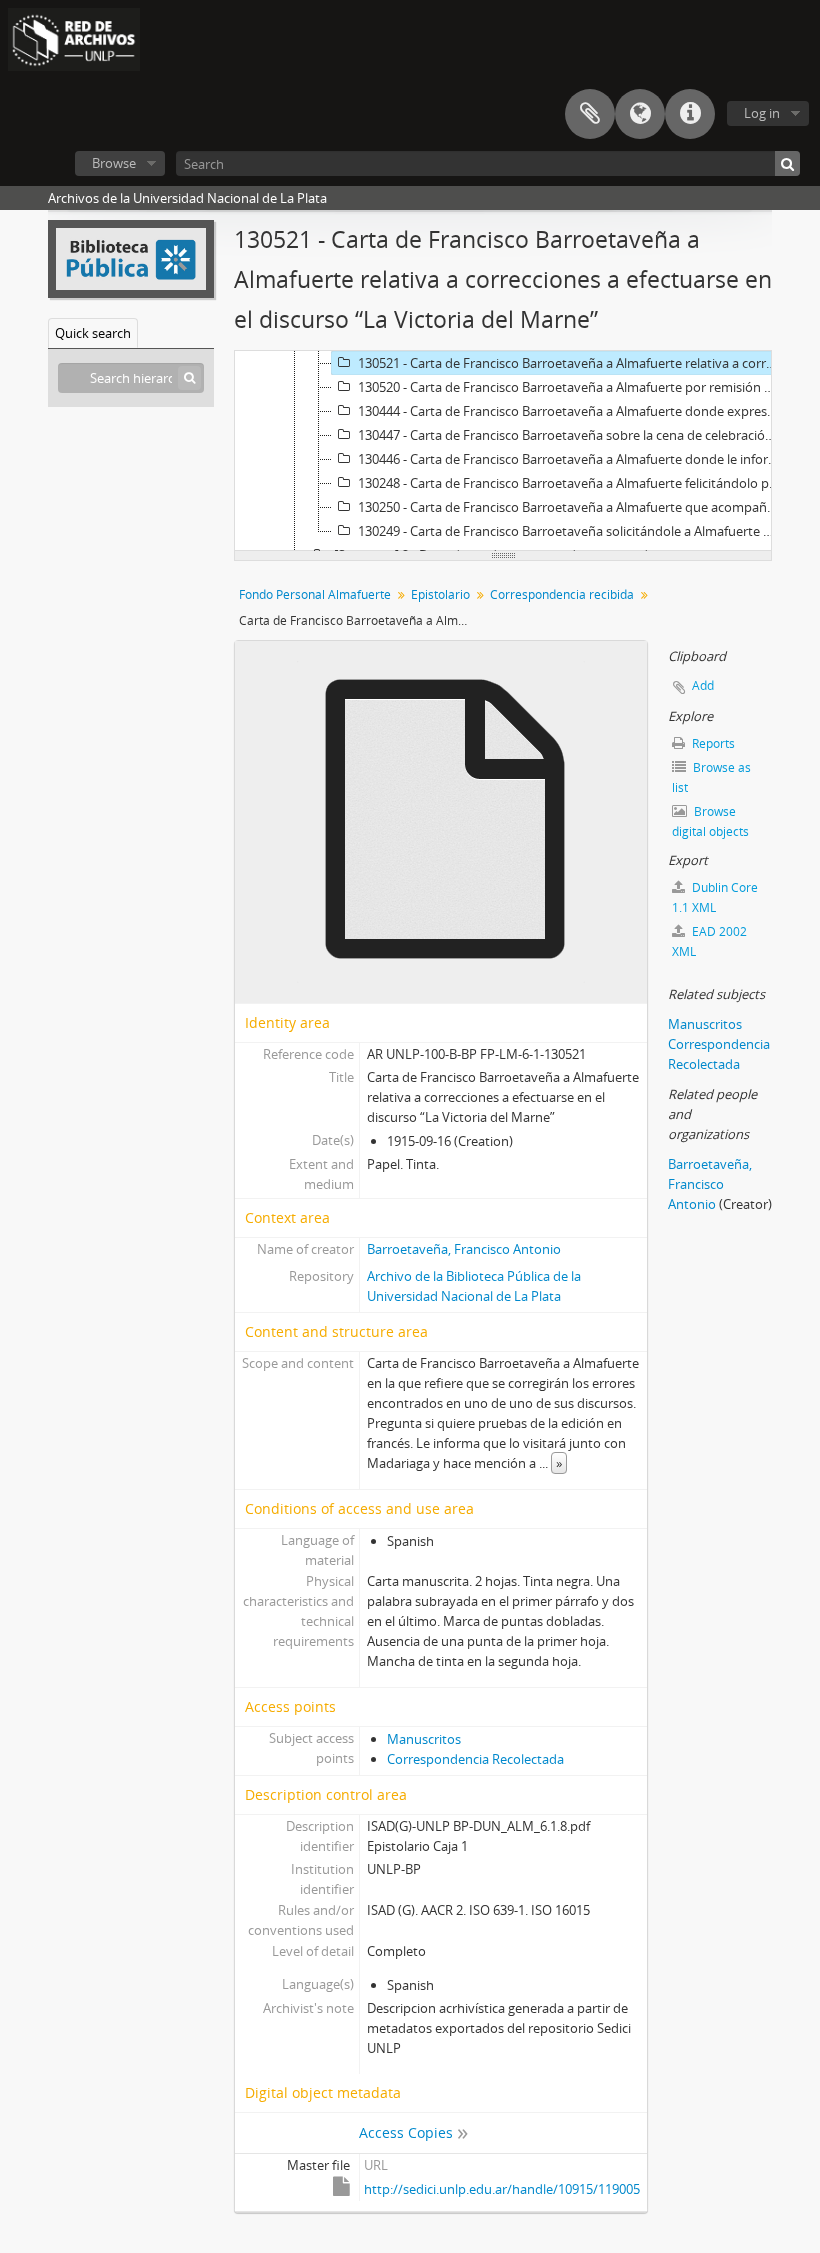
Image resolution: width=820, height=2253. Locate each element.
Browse (114, 163)
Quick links (690, 114)
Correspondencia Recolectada (475, 1759)
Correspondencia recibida (562, 594)
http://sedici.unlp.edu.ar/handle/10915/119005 (502, 2189)
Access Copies (406, 2132)
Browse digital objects (710, 821)
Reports (712, 743)
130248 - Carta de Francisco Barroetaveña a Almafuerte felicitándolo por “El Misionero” (571, 483)
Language (640, 114)
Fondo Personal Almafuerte (315, 594)
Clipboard (590, 114)
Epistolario (440, 594)
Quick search (93, 333)
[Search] (787, 163)
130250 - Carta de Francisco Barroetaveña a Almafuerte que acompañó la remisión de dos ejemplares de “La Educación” (571, 507)
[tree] (503, 451)
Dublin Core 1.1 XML (715, 897)
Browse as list (711, 777)
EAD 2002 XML (709, 941)
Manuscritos (424, 1739)
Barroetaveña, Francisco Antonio (464, 1249)
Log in (762, 113)
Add (703, 685)
